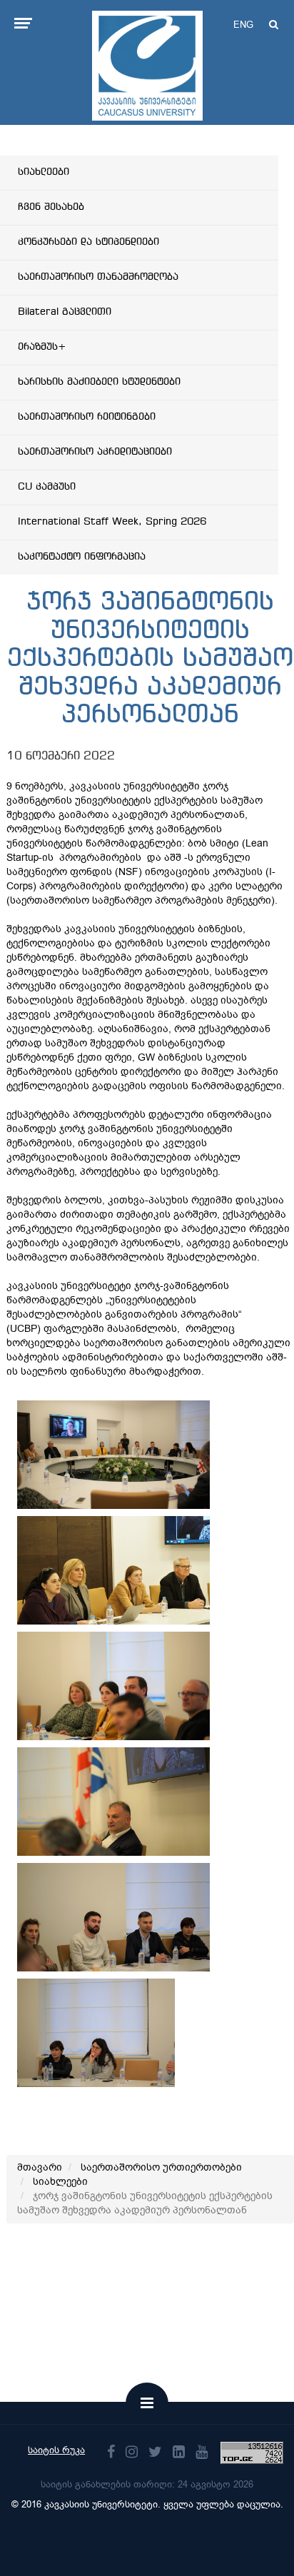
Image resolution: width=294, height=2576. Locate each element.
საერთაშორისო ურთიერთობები (161, 2167)
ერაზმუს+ (42, 347)
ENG (243, 25)
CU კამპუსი (47, 487)
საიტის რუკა (56, 2450)
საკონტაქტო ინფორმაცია (82, 557)
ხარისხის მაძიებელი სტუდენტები (99, 382)
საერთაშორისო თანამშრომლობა (98, 277)
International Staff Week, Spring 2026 (112, 522)
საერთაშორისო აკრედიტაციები (95, 452)
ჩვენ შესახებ (51, 207)
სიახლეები (44, 172)
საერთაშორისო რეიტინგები (87, 417)
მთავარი (40, 2167)
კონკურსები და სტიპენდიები (88, 242)
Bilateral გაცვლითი (65, 312)
